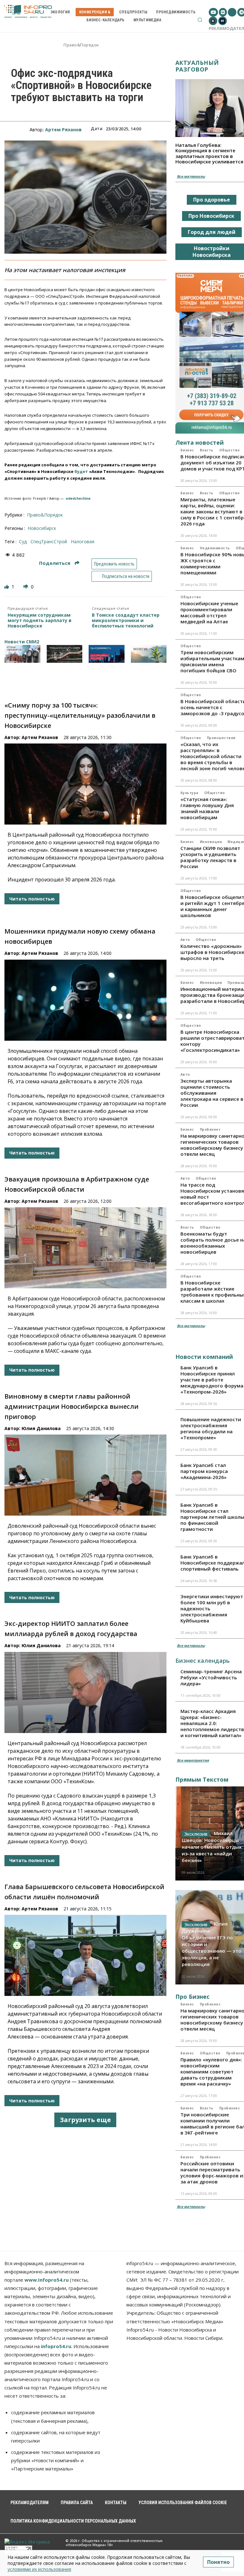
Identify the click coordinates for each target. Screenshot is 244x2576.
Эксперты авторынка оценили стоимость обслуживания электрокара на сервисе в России (212, 1093)
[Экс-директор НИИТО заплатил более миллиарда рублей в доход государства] (85, 1692)
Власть (207, 450)
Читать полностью (32, 899)
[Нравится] (7, 587)
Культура (190, 793)
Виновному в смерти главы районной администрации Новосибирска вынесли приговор (71, 1406)
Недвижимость (215, 548)
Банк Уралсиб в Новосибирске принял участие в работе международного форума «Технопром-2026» (212, 1380)
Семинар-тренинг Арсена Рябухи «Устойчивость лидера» (211, 1677)
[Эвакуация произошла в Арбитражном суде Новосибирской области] (85, 1248)
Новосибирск (42, 528)
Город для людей (212, 232)
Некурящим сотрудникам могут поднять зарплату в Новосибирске (40, 620)
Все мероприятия (193, 1760)
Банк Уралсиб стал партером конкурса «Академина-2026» (204, 1471)
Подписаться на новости (125, 576)
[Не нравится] (26, 587)
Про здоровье (212, 200)
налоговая (83, 541)
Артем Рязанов (63, 130)
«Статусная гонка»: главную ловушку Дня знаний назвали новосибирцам (207, 808)
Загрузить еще (85, 2120)
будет (81, 471)
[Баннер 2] (65, 654)
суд (23, 541)
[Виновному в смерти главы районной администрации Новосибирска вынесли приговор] (85, 1475)
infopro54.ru (56, 2346)
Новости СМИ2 (22, 642)
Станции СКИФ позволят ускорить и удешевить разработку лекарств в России (210, 857)
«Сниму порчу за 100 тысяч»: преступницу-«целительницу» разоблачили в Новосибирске (80, 715)
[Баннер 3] (107, 654)
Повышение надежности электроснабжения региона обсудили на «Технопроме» (211, 1428)
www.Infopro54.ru (47, 2280)
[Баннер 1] (22, 654)
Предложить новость (114, 564)
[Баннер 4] (149, 654)
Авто (185, 940)
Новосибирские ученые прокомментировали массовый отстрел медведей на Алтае (209, 612)
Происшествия (221, 738)
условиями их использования (39, 2569)
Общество (230, 450)
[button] (200, 20)
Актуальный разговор (197, 66)
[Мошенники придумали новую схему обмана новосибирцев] (85, 1000)
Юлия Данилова (41, 1428)
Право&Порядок (81, 45)
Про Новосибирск (211, 216)
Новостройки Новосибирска (212, 252)
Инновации (211, 842)
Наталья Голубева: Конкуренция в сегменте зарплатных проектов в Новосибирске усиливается (209, 153)
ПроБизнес (210, 1129)
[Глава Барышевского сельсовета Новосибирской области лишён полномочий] (85, 1955)
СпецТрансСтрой (49, 541)
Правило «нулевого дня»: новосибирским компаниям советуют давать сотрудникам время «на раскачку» (211, 2072)
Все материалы (191, 176)
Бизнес (187, 450)
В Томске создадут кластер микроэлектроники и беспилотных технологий (126, 620)
